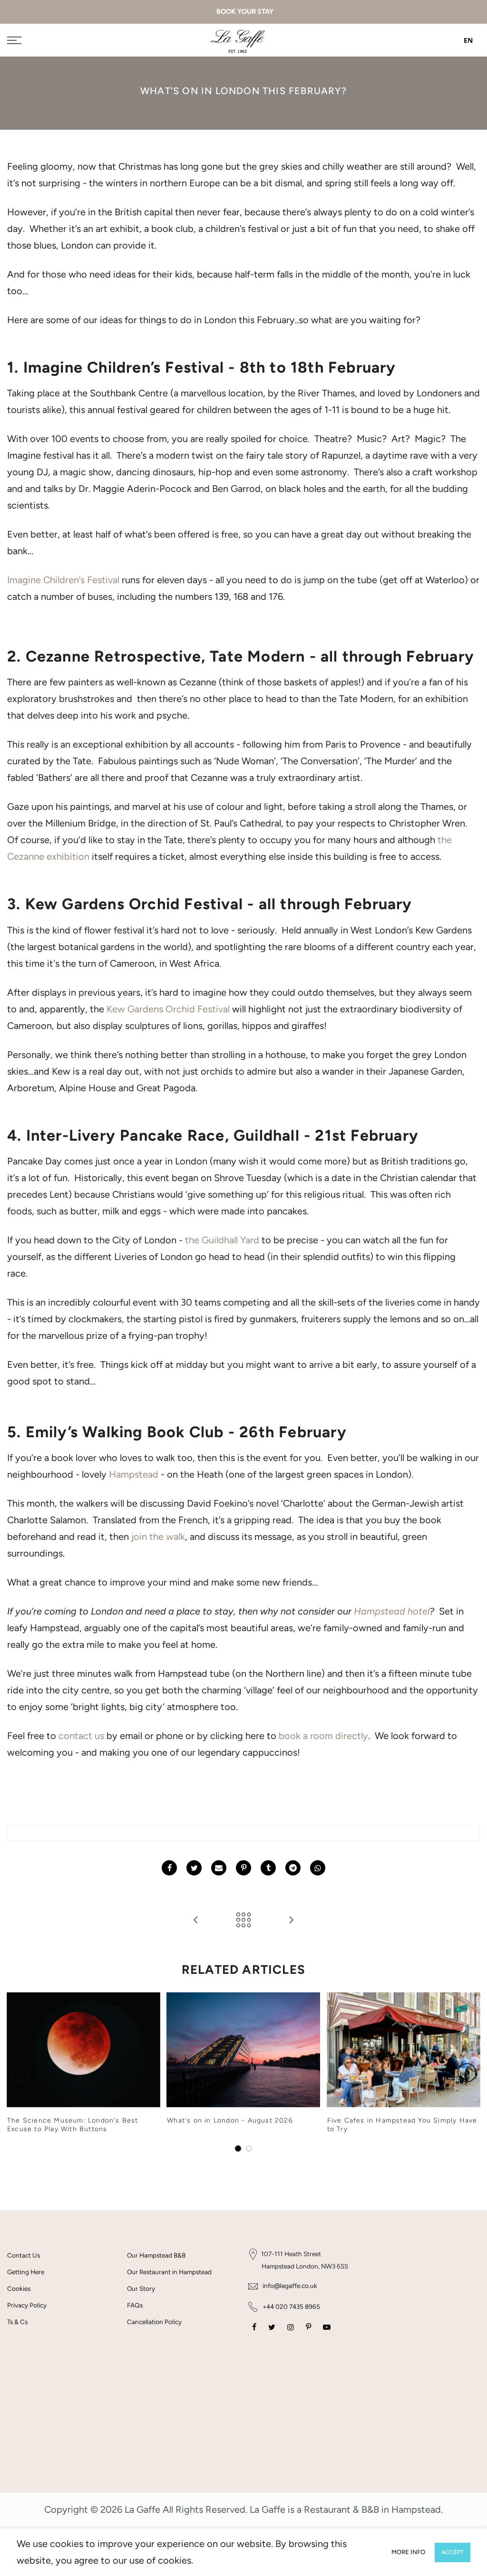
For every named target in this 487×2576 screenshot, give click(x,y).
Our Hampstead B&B (156, 2255)
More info (408, 2552)
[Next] (467, 2073)
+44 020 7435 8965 (291, 2307)
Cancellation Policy (154, 2322)
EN (468, 40)
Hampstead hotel (392, 1611)
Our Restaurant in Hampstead (169, 2272)
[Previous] (20, 2073)
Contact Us (24, 2255)
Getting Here (26, 2272)
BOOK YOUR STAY (243, 11)
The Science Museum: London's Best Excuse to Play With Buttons (73, 2125)
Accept (453, 2552)
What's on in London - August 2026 (230, 2120)
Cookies (19, 2288)
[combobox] (461, 40)
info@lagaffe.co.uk (290, 2286)
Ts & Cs (17, 2322)
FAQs (135, 2305)
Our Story (141, 2288)
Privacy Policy (27, 2305)
